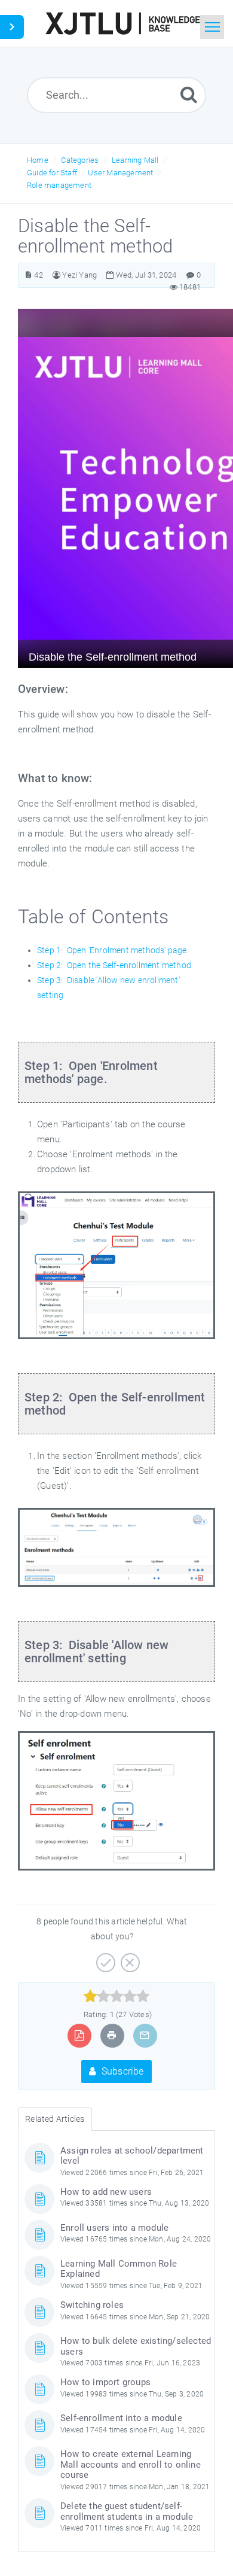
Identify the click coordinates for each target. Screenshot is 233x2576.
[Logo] (122, 23)
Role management (59, 185)
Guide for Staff (52, 173)
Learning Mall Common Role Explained (119, 2269)
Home (38, 160)
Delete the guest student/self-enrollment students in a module (127, 2511)
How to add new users (106, 2192)
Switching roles (92, 2305)
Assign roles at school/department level (132, 2156)
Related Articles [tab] (55, 2119)
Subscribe (122, 2071)
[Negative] (129, 1958)
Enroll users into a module (114, 2228)
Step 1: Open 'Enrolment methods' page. (113, 950)
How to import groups (105, 2382)
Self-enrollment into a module (121, 2418)
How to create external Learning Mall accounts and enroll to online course (131, 2464)
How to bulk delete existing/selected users (136, 2346)
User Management (120, 173)
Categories (80, 160)
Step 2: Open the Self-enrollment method (114, 965)
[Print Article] (112, 2035)
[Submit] (189, 94)
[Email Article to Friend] (145, 2035)
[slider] (117, 1996)
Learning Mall (135, 160)
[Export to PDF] (79, 2035)
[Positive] (104, 1958)
